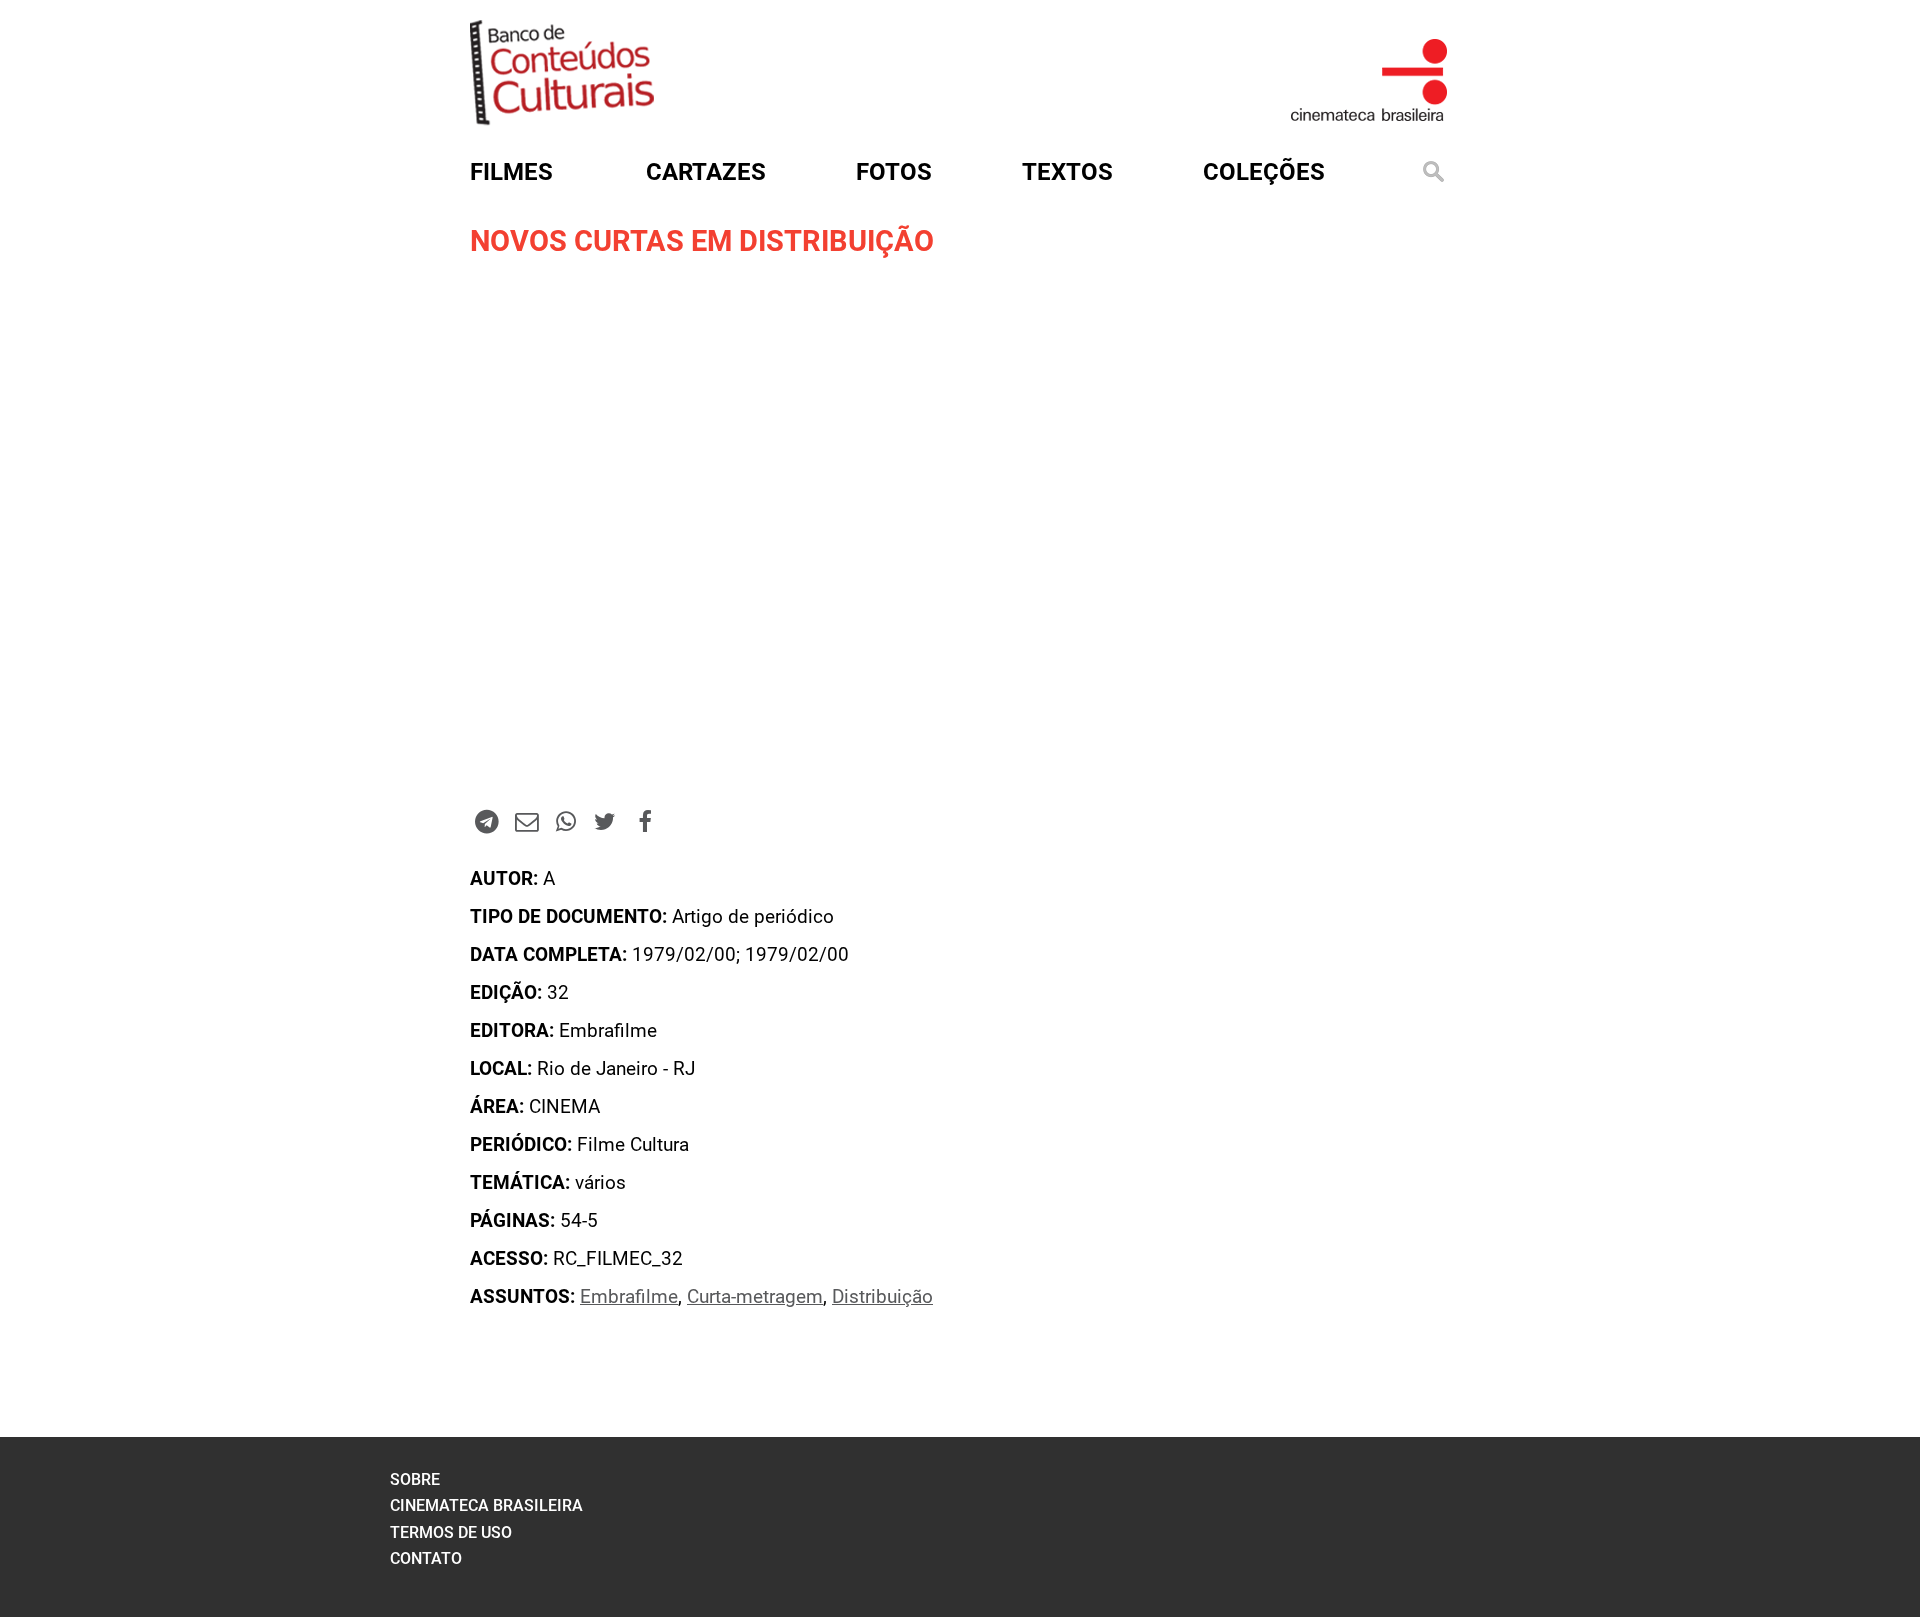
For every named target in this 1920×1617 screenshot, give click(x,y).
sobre (415, 1479)
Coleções (1264, 172)
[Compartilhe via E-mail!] (526, 821)
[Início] (562, 118)
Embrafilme (629, 1297)
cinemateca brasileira (486, 1505)
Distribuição (882, 1297)
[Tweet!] (605, 821)
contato (426, 1558)
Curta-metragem (755, 1297)
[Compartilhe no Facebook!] (645, 821)
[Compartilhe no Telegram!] (487, 821)
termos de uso (451, 1532)
